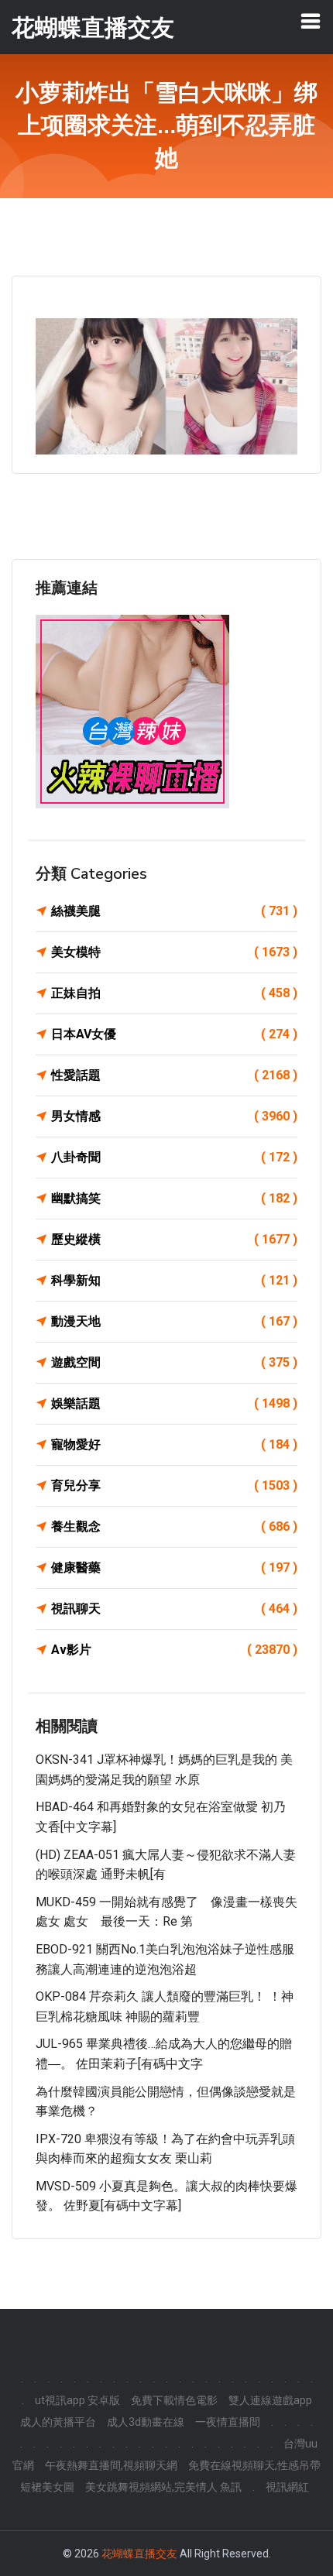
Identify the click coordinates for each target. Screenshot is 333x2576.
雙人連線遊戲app (270, 2400)
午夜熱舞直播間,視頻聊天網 (111, 2465)
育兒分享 (174, 1485)
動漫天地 (174, 1321)
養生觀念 (174, 1526)
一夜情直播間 (228, 2422)
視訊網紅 (287, 2487)
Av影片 (174, 1650)
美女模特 (174, 952)
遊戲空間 (174, 1362)
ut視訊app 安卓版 (77, 2400)
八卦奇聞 (174, 1157)
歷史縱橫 (174, 1239)
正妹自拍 (174, 993)
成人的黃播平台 (58, 2422)
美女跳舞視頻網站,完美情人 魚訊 (163, 2487)
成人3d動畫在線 (146, 2422)
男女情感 (174, 1116)
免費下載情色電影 (174, 2400)
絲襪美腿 (174, 911)
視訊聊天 (174, 1609)
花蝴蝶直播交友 (139, 2554)
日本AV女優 (174, 1034)
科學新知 (174, 1280)
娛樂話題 (174, 1403)
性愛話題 (174, 1075)
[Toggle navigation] (311, 21)
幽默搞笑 (174, 1198)
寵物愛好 (174, 1444)
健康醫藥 (174, 1568)
